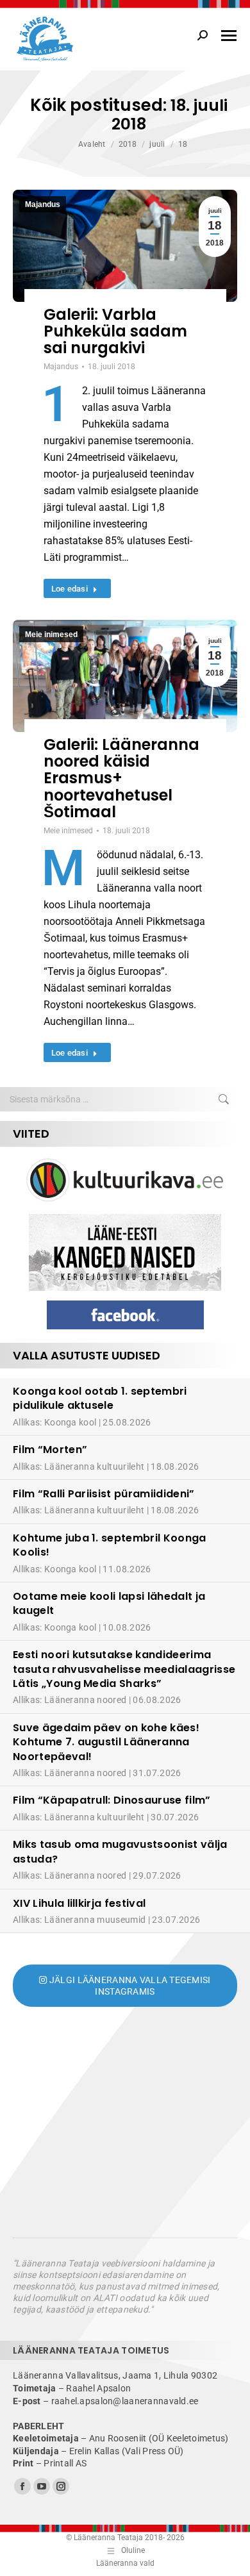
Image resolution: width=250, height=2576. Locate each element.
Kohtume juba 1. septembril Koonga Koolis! (110, 1545)
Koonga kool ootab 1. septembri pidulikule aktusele (100, 1398)
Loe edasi (70, 589)
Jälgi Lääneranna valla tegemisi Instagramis (129, 1986)
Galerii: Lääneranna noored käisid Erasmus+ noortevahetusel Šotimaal (121, 778)
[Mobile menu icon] (229, 36)
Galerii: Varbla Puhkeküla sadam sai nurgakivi (115, 331)
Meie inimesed (51, 635)
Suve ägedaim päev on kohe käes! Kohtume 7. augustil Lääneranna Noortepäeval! (106, 1742)
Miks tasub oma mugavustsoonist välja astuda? (120, 1851)
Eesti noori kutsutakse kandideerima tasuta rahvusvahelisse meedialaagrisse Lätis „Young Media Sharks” (124, 1669)
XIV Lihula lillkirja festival (79, 1903)
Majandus (43, 204)
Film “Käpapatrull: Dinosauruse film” (112, 1800)
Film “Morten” (50, 1450)
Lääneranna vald (125, 2563)
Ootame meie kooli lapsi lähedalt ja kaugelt (109, 1603)
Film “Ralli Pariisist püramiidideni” (104, 1494)
